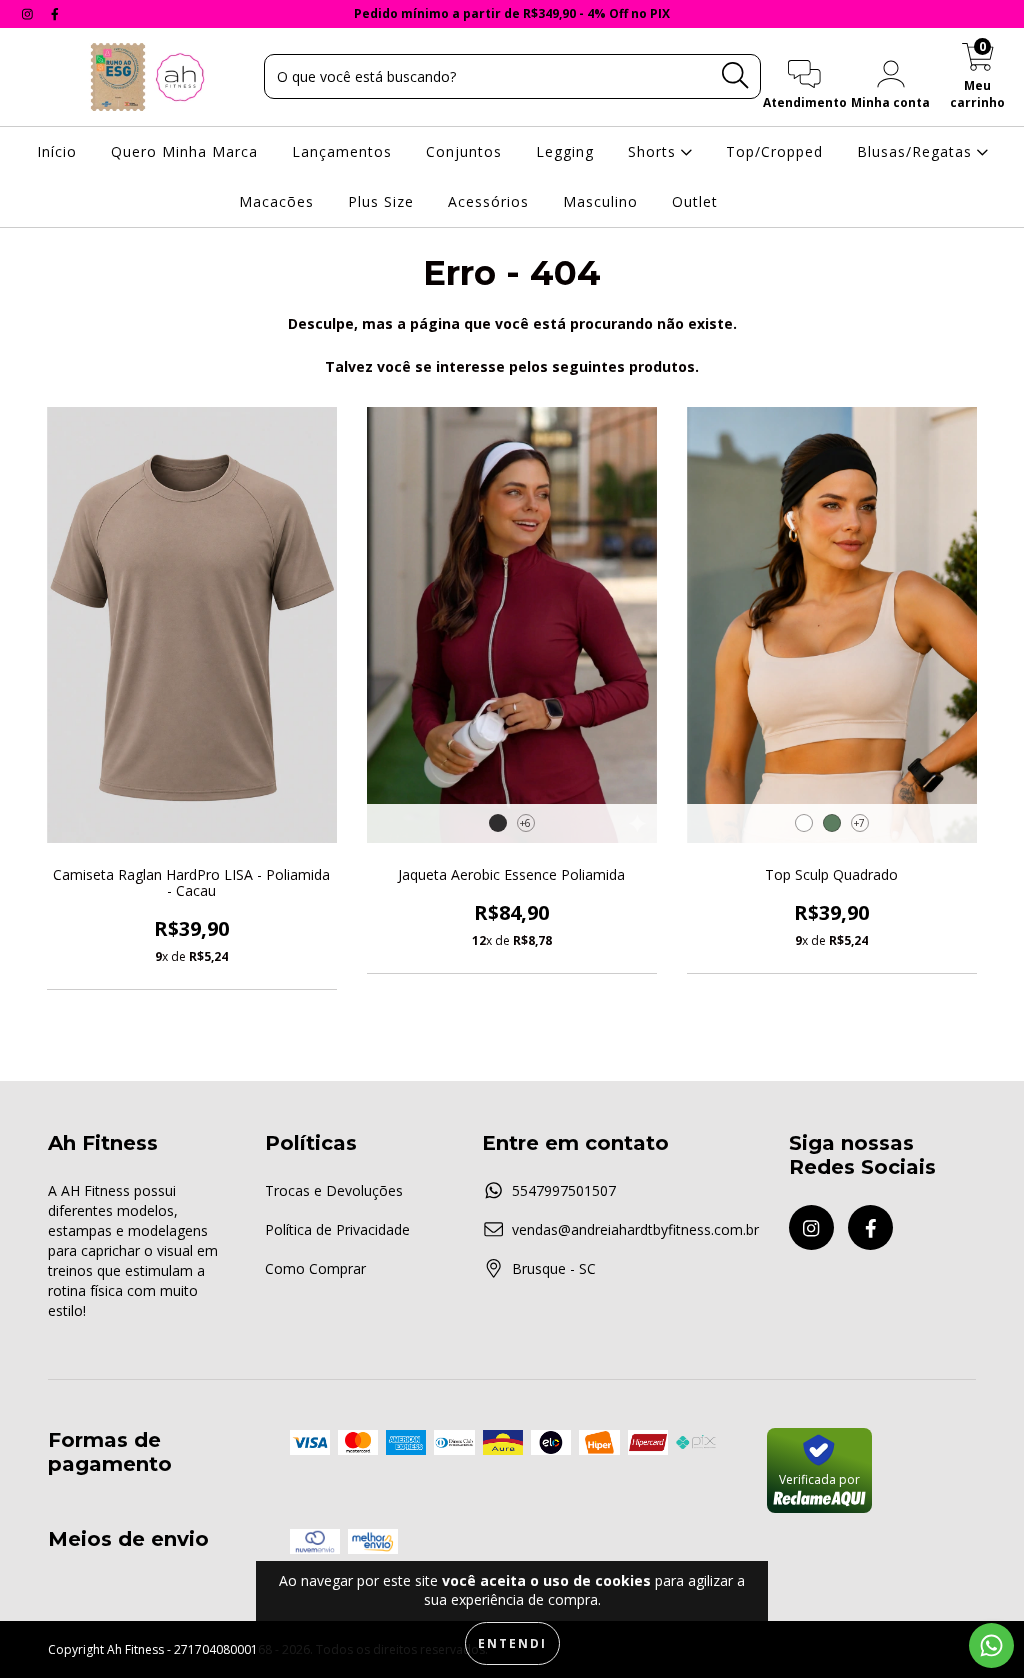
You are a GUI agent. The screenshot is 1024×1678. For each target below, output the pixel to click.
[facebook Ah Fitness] (55, 13)
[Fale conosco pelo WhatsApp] (991, 1645)
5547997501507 (564, 1190)
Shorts (654, 151)
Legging (565, 151)
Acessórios (488, 201)
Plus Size (381, 201)
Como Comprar (315, 1268)
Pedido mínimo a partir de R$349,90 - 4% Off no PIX (512, 13)
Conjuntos (464, 151)
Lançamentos (342, 151)
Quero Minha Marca (184, 151)
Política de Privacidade (337, 1229)
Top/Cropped (774, 151)
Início (57, 151)
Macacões (276, 201)
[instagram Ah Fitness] (29, 13)
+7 (859, 823)
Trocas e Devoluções (334, 1190)
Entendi (512, 1643)
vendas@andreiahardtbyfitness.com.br (635, 1229)
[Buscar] (735, 75)
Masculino (600, 201)
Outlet (695, 201)
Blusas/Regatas (917, 151)
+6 (525, 823)
